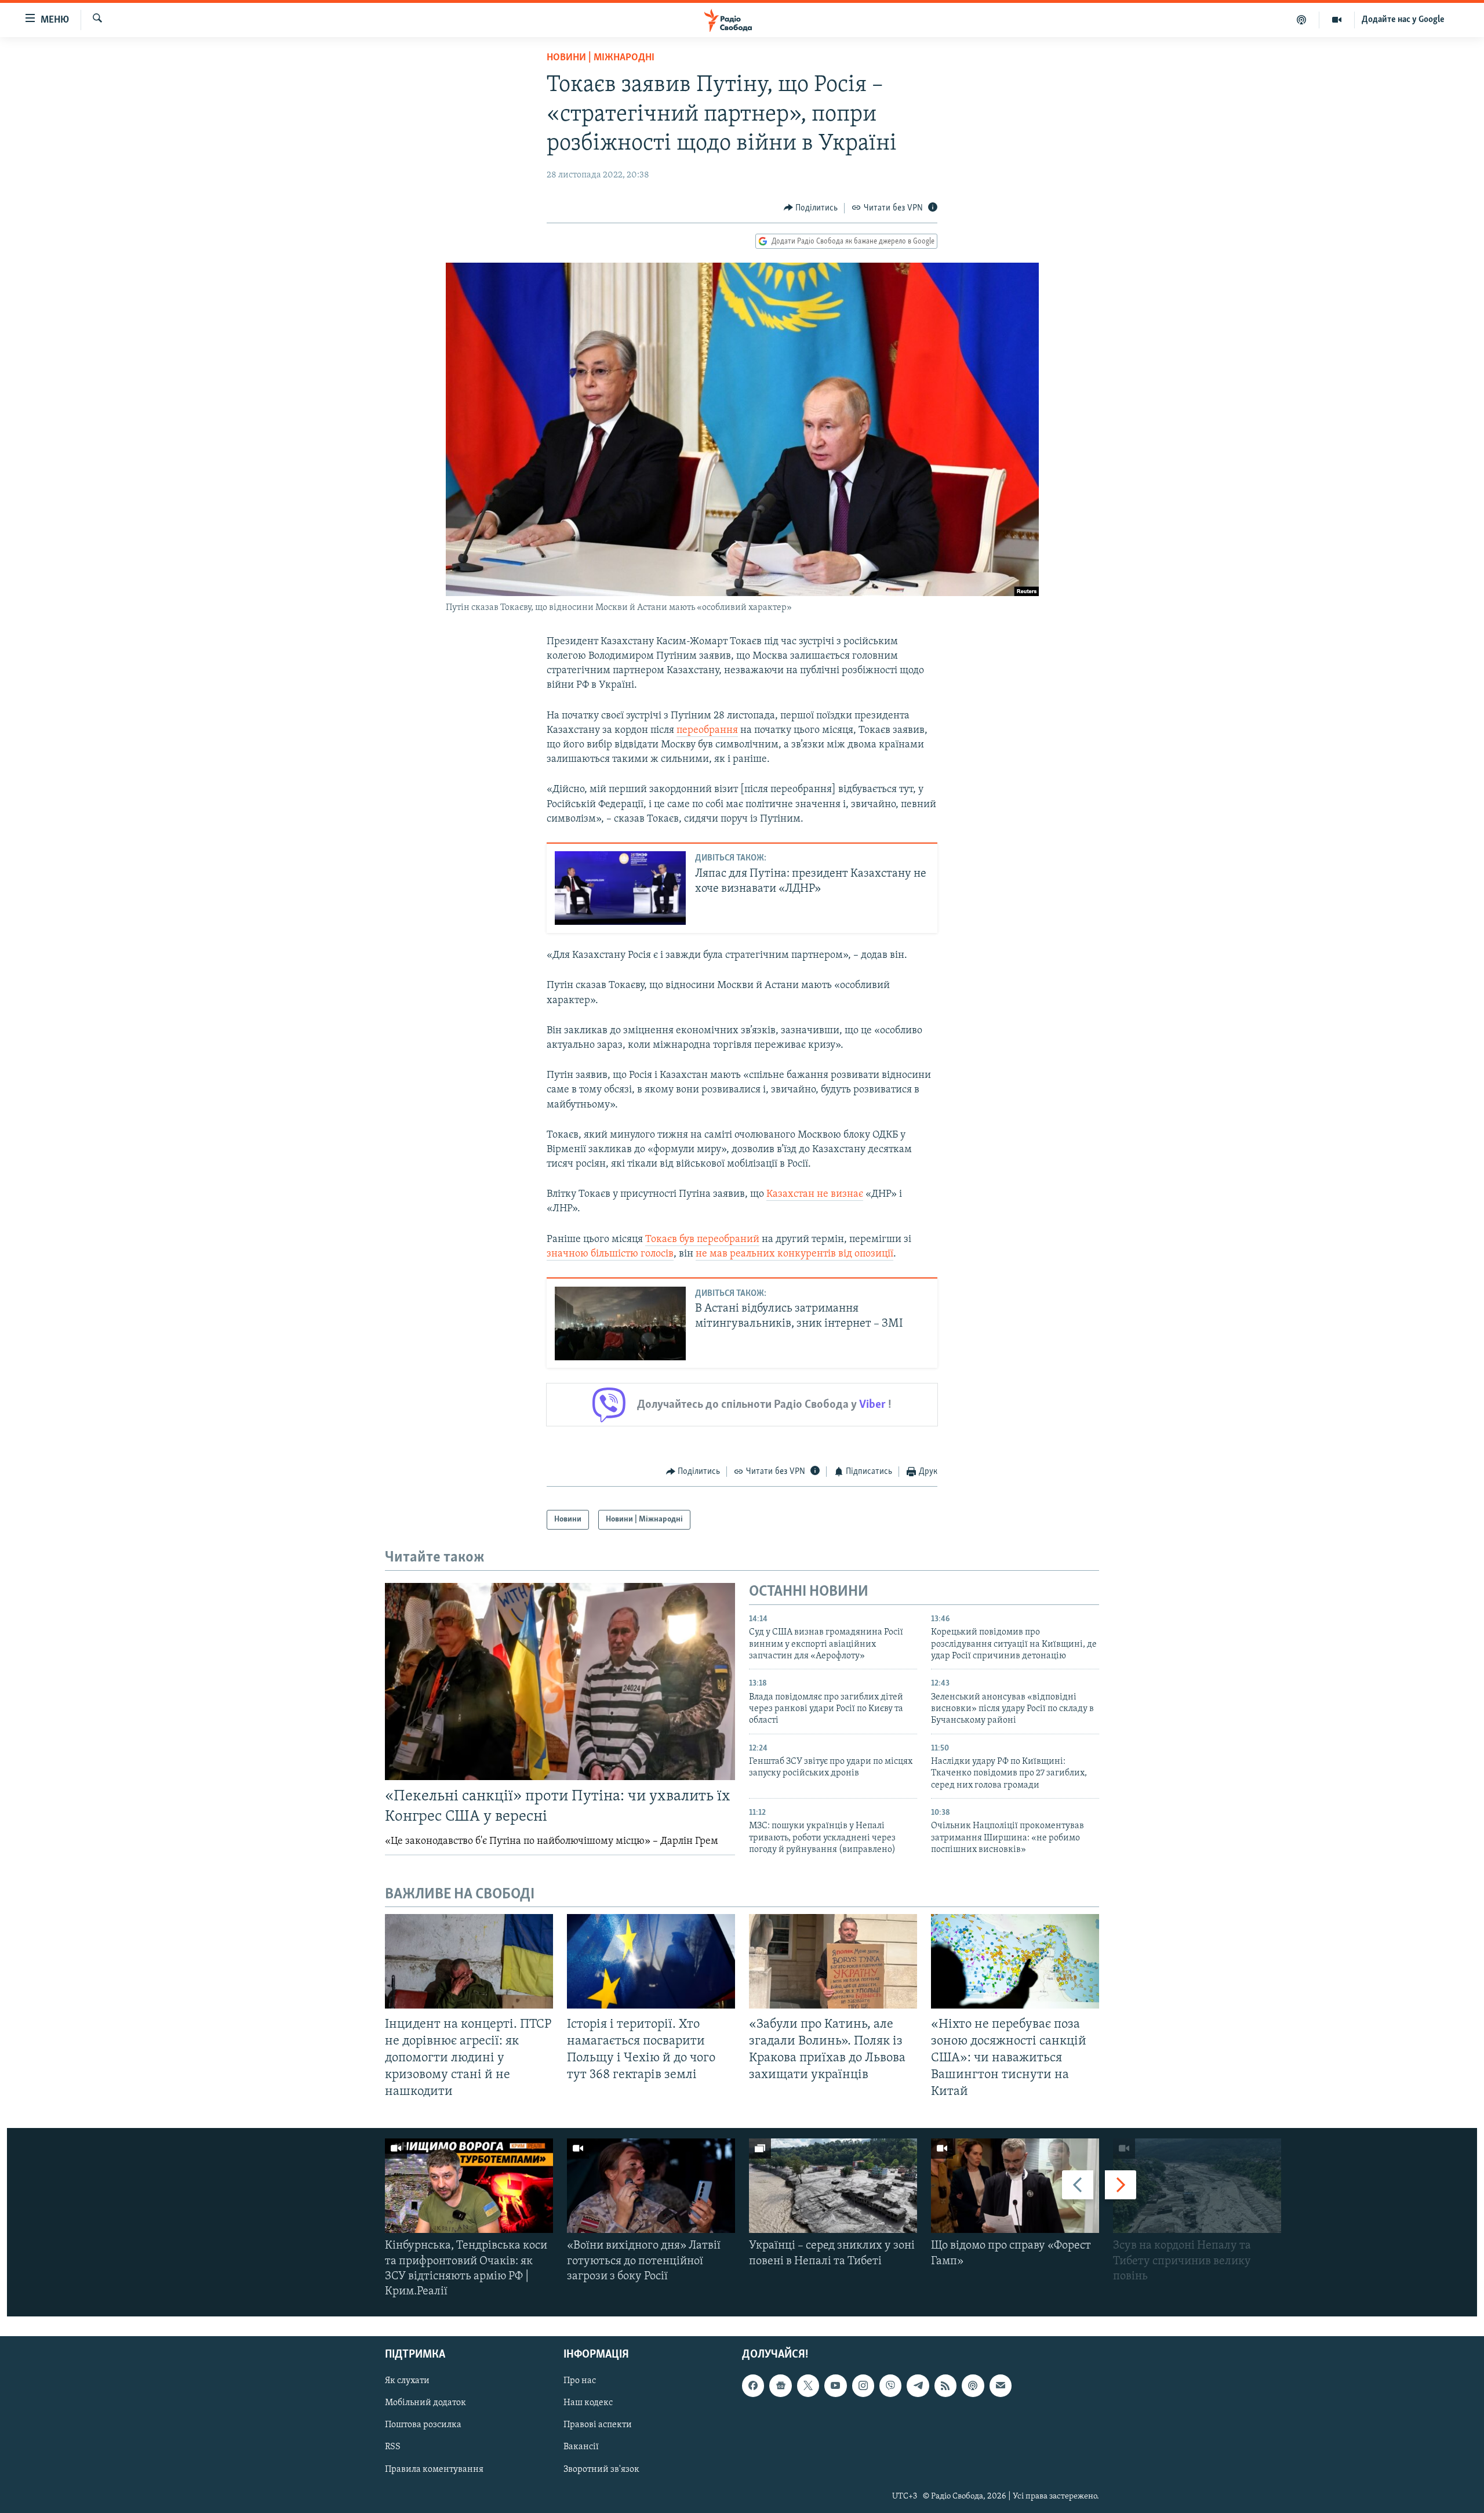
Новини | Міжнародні (601, 58)
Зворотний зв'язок (601, 2470)
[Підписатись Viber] (890, 2386)
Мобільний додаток (425, 2403)
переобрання (707, 731)
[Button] (811, 208)
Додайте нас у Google (1403, 20)
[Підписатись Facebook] (753, 2386)
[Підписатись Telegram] (918, 2386)
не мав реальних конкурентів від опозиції (794, 1254)
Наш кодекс (588, 2403)
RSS (393, 2447)
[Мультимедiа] (1337, 20)
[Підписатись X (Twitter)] (808, 2386)
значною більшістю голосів (610, 1254)
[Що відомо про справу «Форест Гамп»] (1015, 2186)
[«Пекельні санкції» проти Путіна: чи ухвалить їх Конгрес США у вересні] (560, 1682)
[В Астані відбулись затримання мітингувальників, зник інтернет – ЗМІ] (620, 1323)
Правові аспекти (598, 2425)
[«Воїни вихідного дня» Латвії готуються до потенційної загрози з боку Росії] (651, 2186)
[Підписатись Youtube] (835, 2386)
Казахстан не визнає (815, 1194)
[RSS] (945, 2386)
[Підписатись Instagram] (863, 2386)
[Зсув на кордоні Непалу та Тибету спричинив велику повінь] (1197, 2186)
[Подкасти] (1302, 20)
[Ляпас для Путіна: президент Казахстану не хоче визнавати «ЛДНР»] (620, 888)
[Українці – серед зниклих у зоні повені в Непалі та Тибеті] (833, 2186)
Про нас (580, 2381)
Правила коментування (434, 2470)
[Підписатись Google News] (780, 2386)
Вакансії (581, 2447)
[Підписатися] (1001, 2386)
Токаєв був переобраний (702, 1240)
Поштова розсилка (423, 2425)
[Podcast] (973, 2386)
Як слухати (407, 2381)
